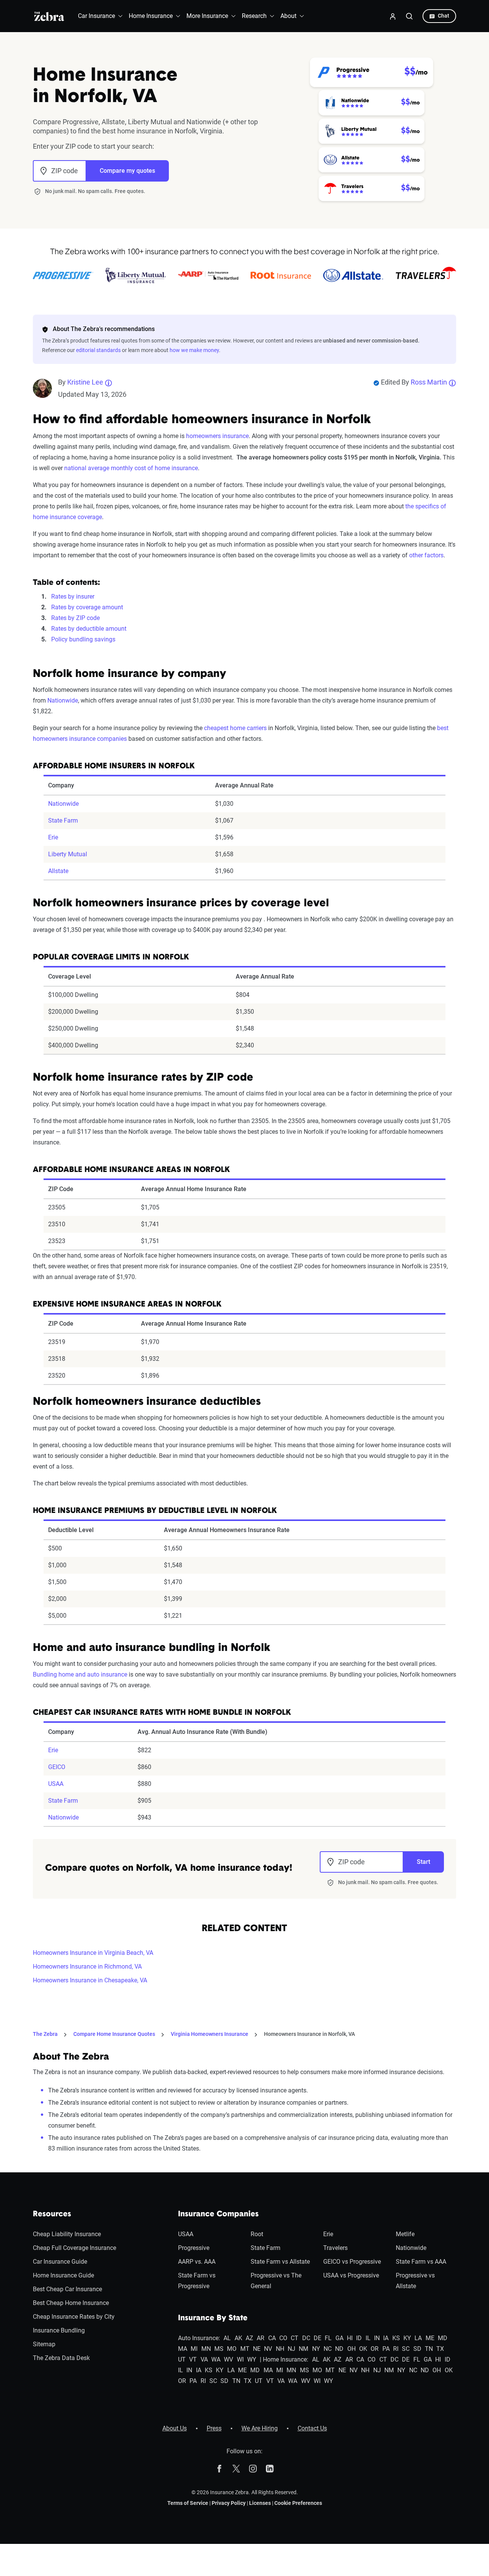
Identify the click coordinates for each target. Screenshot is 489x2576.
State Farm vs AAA (421, 2262)
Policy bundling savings (83, 639)
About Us (175, 2428)
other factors (426, 555)
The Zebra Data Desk (61, 2358)
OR (375, 2349)
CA (272, 2338)
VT (193, 2359)
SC (406, 2349)
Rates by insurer (73, 597)
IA (386, 2338)
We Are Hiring (260, 2428)
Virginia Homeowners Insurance (210, 2034)
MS (219, 2349)
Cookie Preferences (298, 2503)
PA (386, 2349)
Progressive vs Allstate (415, 2281)
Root (257, 2234)
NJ (291, 2349)
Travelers (335, 2248)
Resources (52, 2214)
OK (363, 2349)
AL (227, 2338)
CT (295, 2338)
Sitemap (44, 2344)
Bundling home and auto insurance (80, 1674)
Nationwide (63, 700)
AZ (249, 2338)
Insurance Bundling (59, 2330)
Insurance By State (213, 2318)
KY (407, 2338)
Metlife (405, 2234)
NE (257, 2349)
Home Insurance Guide (63, 2275)
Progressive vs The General (276, 2281)
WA (216, 2359)
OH (351, 2349)
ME (430, 2338)
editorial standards (98, 350)
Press (214, 2428)
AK (238, 2338)
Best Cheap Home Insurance (71, 2303)
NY (316, 2349)
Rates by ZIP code (75, 618)
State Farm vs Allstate (280, 2262)
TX (440, 2349)
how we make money (194, 350)
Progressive (194, 2248)
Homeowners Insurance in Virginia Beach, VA (93, 1953)
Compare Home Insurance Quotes (114, 2034)
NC (328, 2349)
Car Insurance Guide (60, 2262)
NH (280, 2349)
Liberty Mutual (68, 854)
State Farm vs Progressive (197, 2281)
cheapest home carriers (235, 728)
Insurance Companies (218, 2214)
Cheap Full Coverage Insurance (74, 2248)
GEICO (57, 1767)
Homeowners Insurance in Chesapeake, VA (90, 1980)
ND (339, 2349)
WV (228, 2359)
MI (194, 2349)
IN (377, 2338)
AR (261, 2338)
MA (183, 2349)
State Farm (63, 821)
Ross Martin (429, 382)
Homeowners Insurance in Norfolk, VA (309, 2034)
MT (245, 2349)
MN (206, 2349)
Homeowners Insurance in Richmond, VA (87, 1966)
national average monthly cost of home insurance (131, 468)
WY (252, 2359)
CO (283, 2338)
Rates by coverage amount (87, 607)
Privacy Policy (229, 2503)
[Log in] (393, 16)
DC (306, 2338)
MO (232, 2349)
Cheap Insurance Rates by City (74, 2317)
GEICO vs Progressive (352, 2262)
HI (350, 2338)
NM (304, 2349)
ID (359, 2338)
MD (443, 2338)
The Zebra (45, 2034)
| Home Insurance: (284, 2359)
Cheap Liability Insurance (67, 2234)
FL (328, 2338)
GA (339, 2338)
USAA (56, 1784)
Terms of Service (188, 2503)
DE (317, 2338)
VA (204, 2359)
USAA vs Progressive (351, 2275)
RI (396, 2349)
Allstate (58, 871)
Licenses (260, 2503)
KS (396, 2338)
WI (240, 2359)
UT (182, 2359)
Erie (53, 837)
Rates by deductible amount (89, 629)
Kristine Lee (85, 382)
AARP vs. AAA (197, 2262)
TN (429, 2349)
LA (418, 2338)
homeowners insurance (217, 436)
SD (417, 2349)
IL (368, 2338)
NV (268, 2349)
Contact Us (312, 2428)
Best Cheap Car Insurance (67, 2289)
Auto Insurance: (199, 2338)
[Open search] (410, 16)
